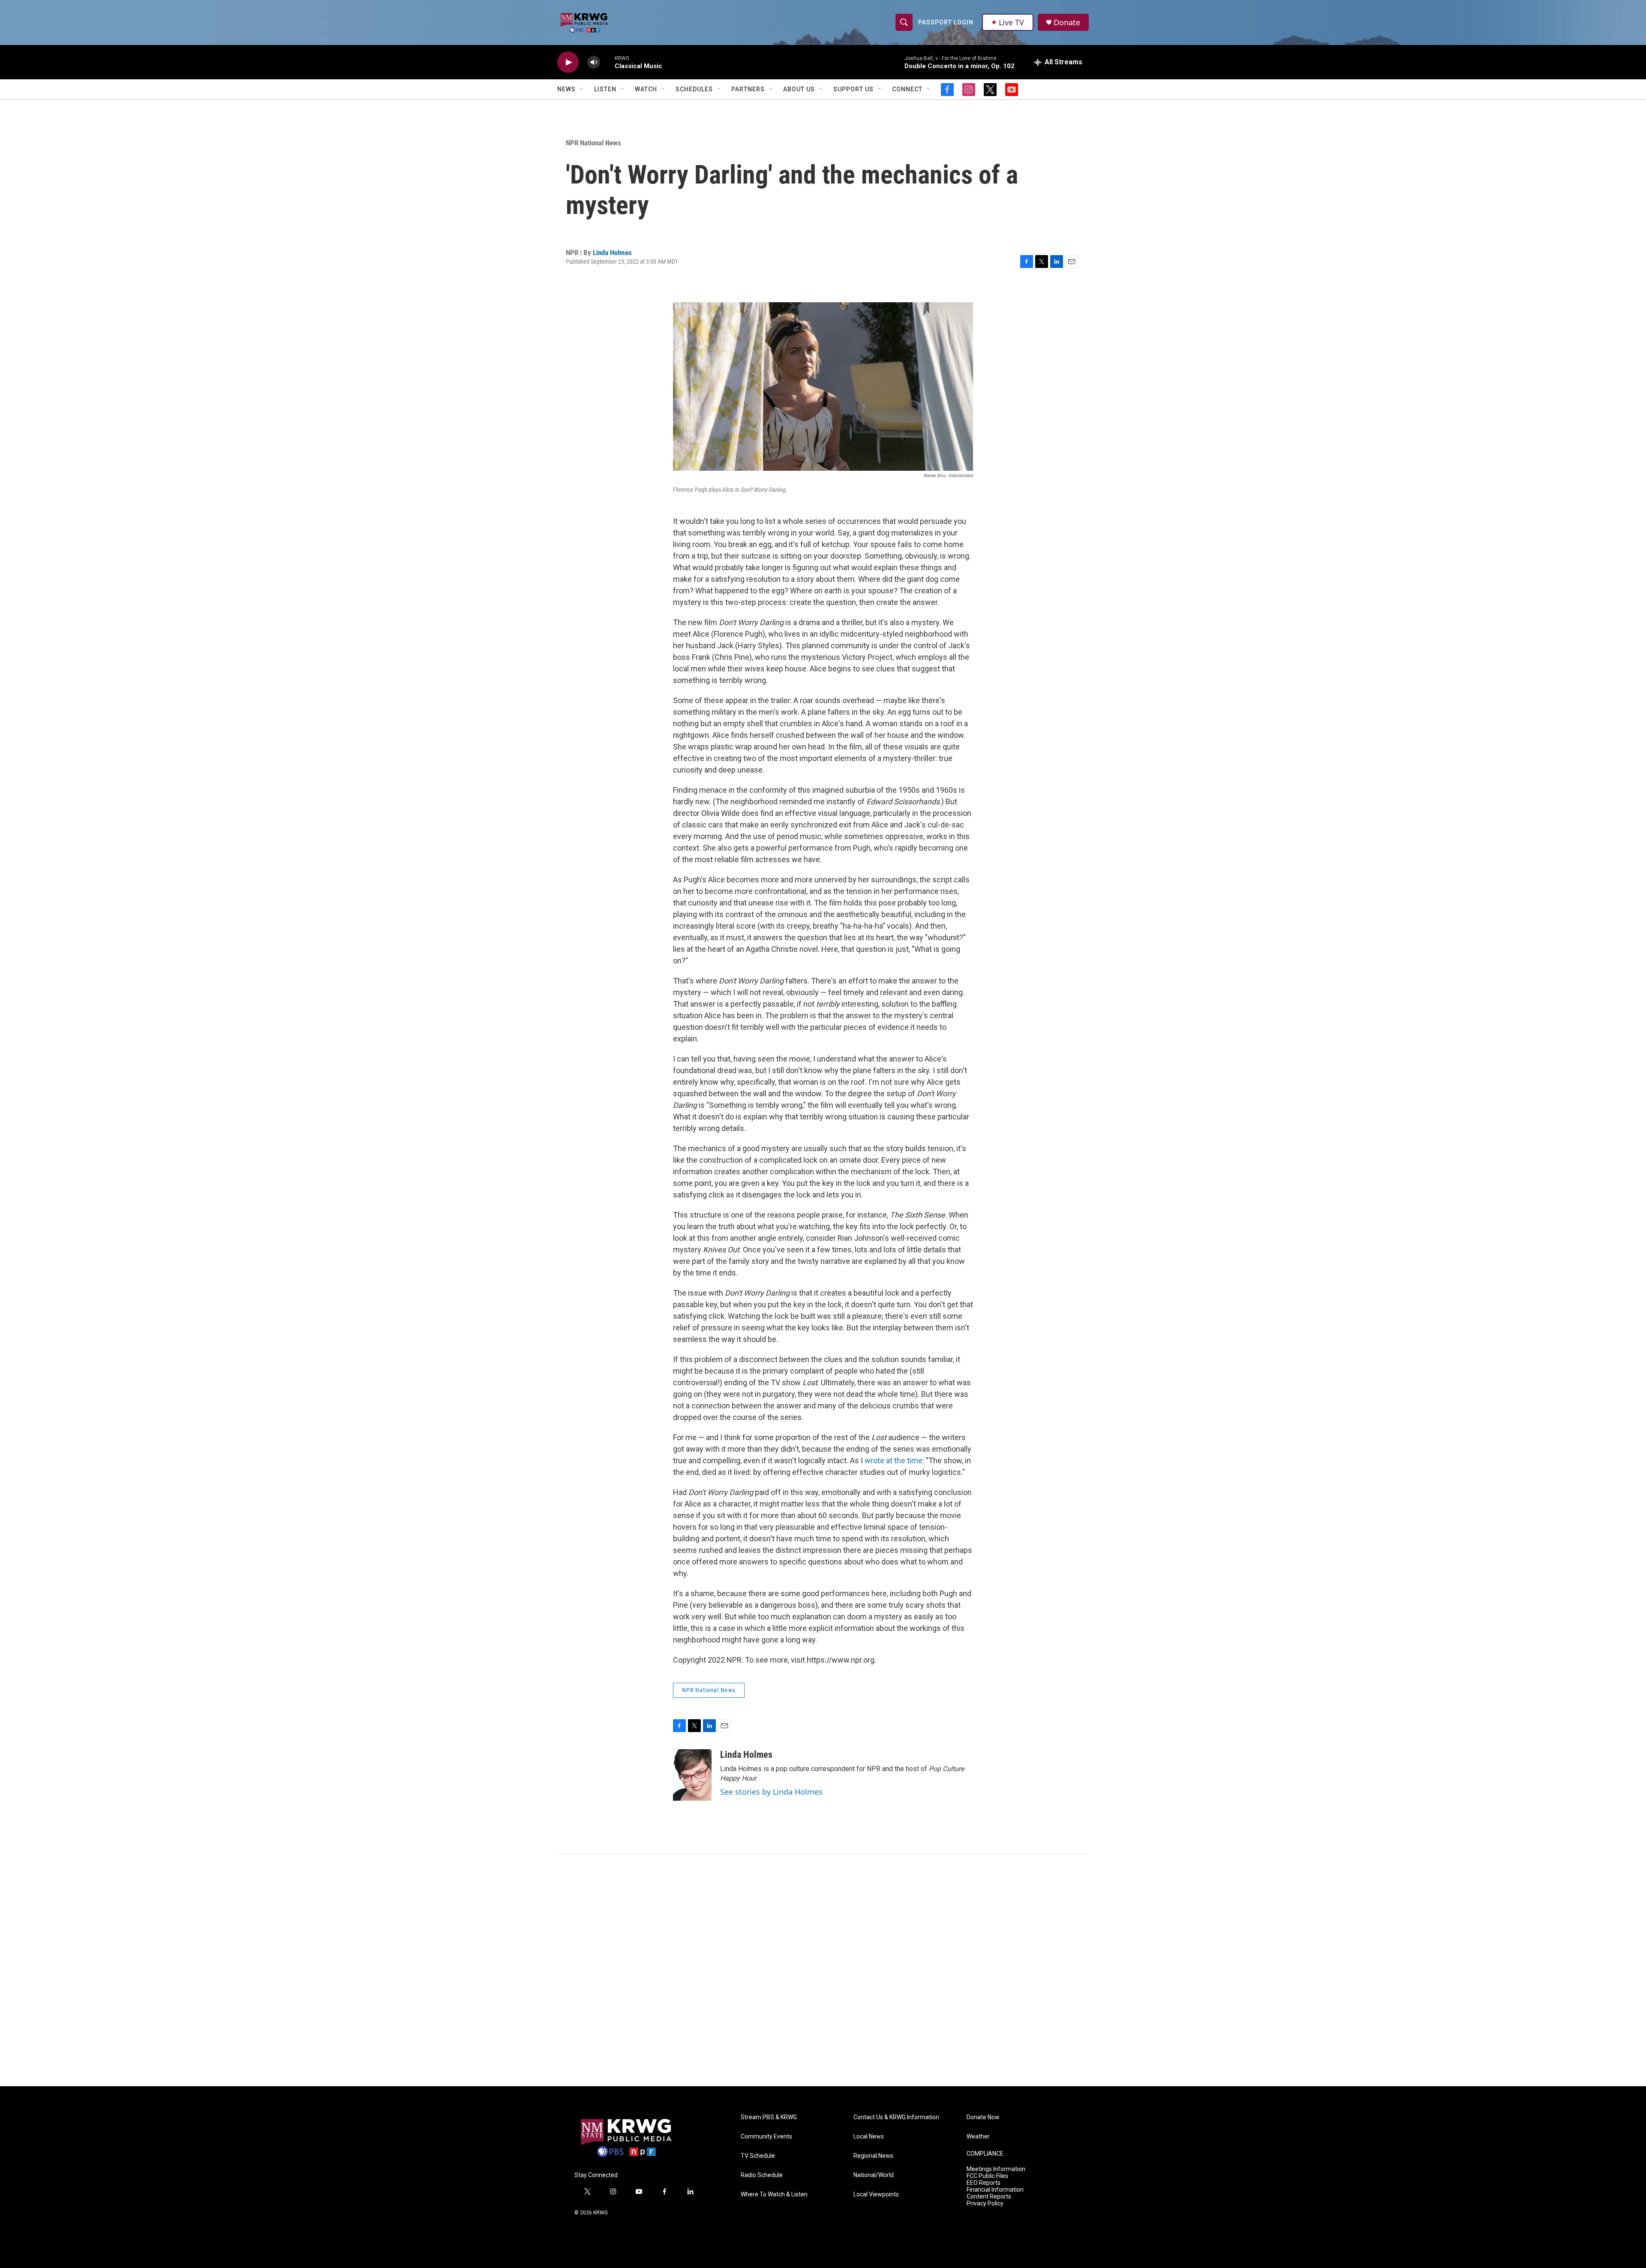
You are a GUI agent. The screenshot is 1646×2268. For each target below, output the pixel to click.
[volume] (594, 62)
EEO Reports (984, 2183)
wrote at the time (894, 1460)
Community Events (766, 2137)
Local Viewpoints (876, 2194)
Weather (978, 2137)
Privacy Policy (985, 2203)
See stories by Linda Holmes (771, 1792)
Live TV (1011, 22)
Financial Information (995, 2190)
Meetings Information (996, 2169)
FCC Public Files (987, 2176)
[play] (568, 62)
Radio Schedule (762, 2175)
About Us (799, 89)
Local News (869, 2137)
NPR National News (593, 143)
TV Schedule (758, 2156)
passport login (946, 22)
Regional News (873, 2156)
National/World (874, 2175)
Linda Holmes (612, 253)
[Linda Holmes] (692, 1775)
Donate (1067, 23)
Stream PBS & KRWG (769, 2117)
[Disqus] (823, 1970)
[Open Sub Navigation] (582, 89)
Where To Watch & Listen (774, 2194)
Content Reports (989, 2197)
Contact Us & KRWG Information (896, 2117)
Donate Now (983, 2117)
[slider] (607, 62)
